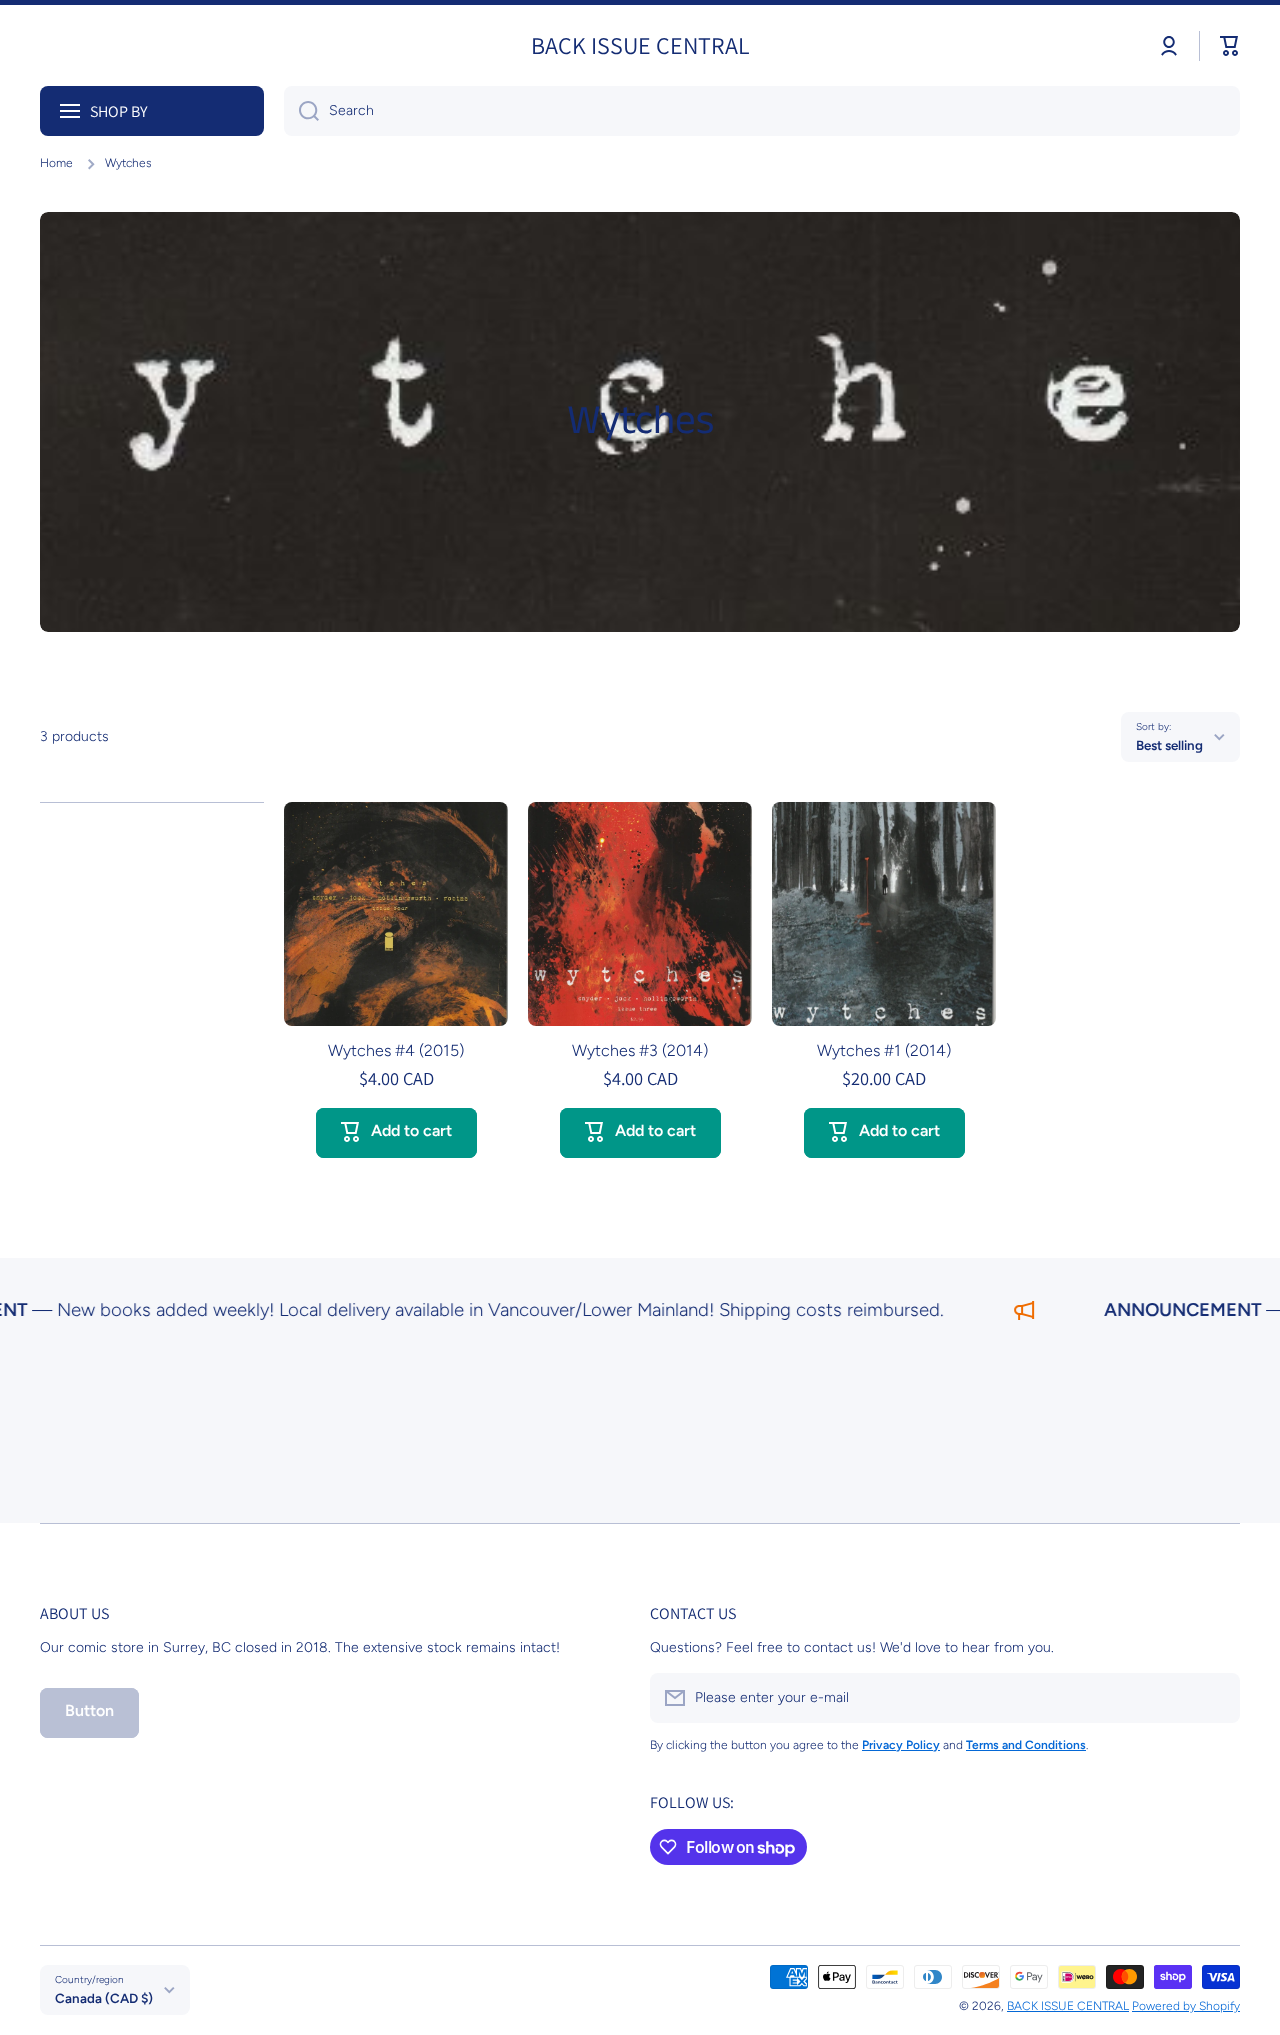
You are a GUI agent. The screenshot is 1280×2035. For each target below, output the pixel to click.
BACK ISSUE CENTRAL (1068, 2006)
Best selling (1169, 745)
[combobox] (762, 111)
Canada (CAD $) (104, 1998)
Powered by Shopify (1186, 2006)
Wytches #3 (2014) (640, 1050)
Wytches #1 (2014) (884, 1050)
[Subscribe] (1215, 1698)
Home (56, 163)
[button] (1230, 46)
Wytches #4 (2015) (396, 1050)
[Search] (301, 111)
